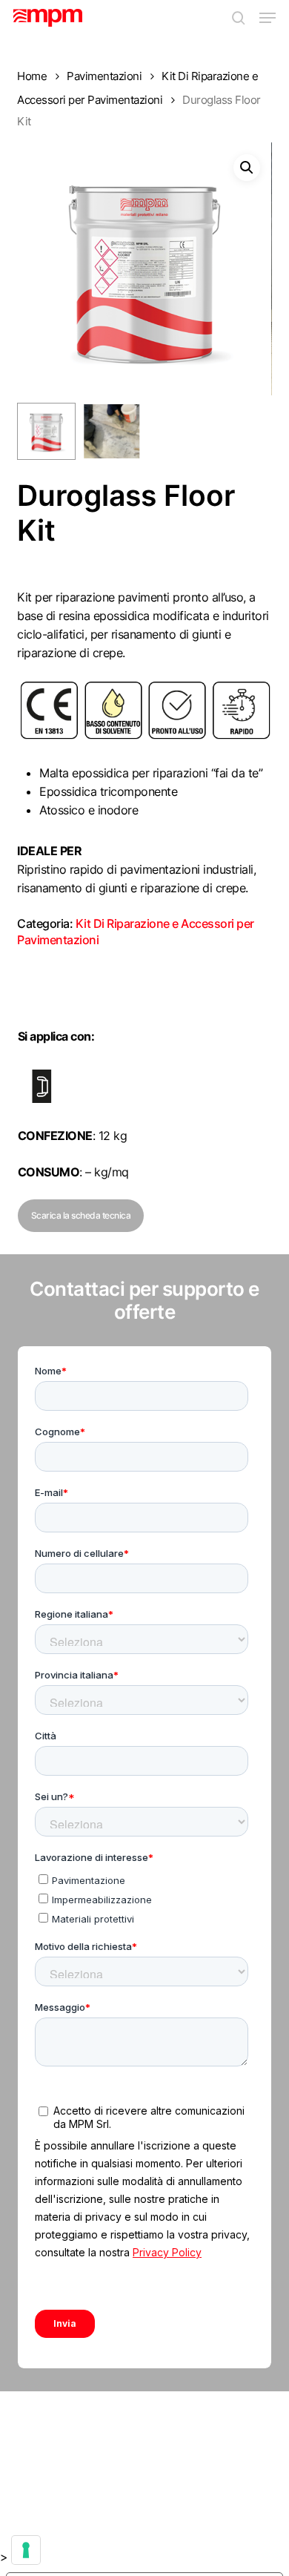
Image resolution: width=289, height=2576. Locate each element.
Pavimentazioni (104, 76)
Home (32, 76)
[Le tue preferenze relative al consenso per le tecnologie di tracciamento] (26, 2550)
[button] (268, 18)
